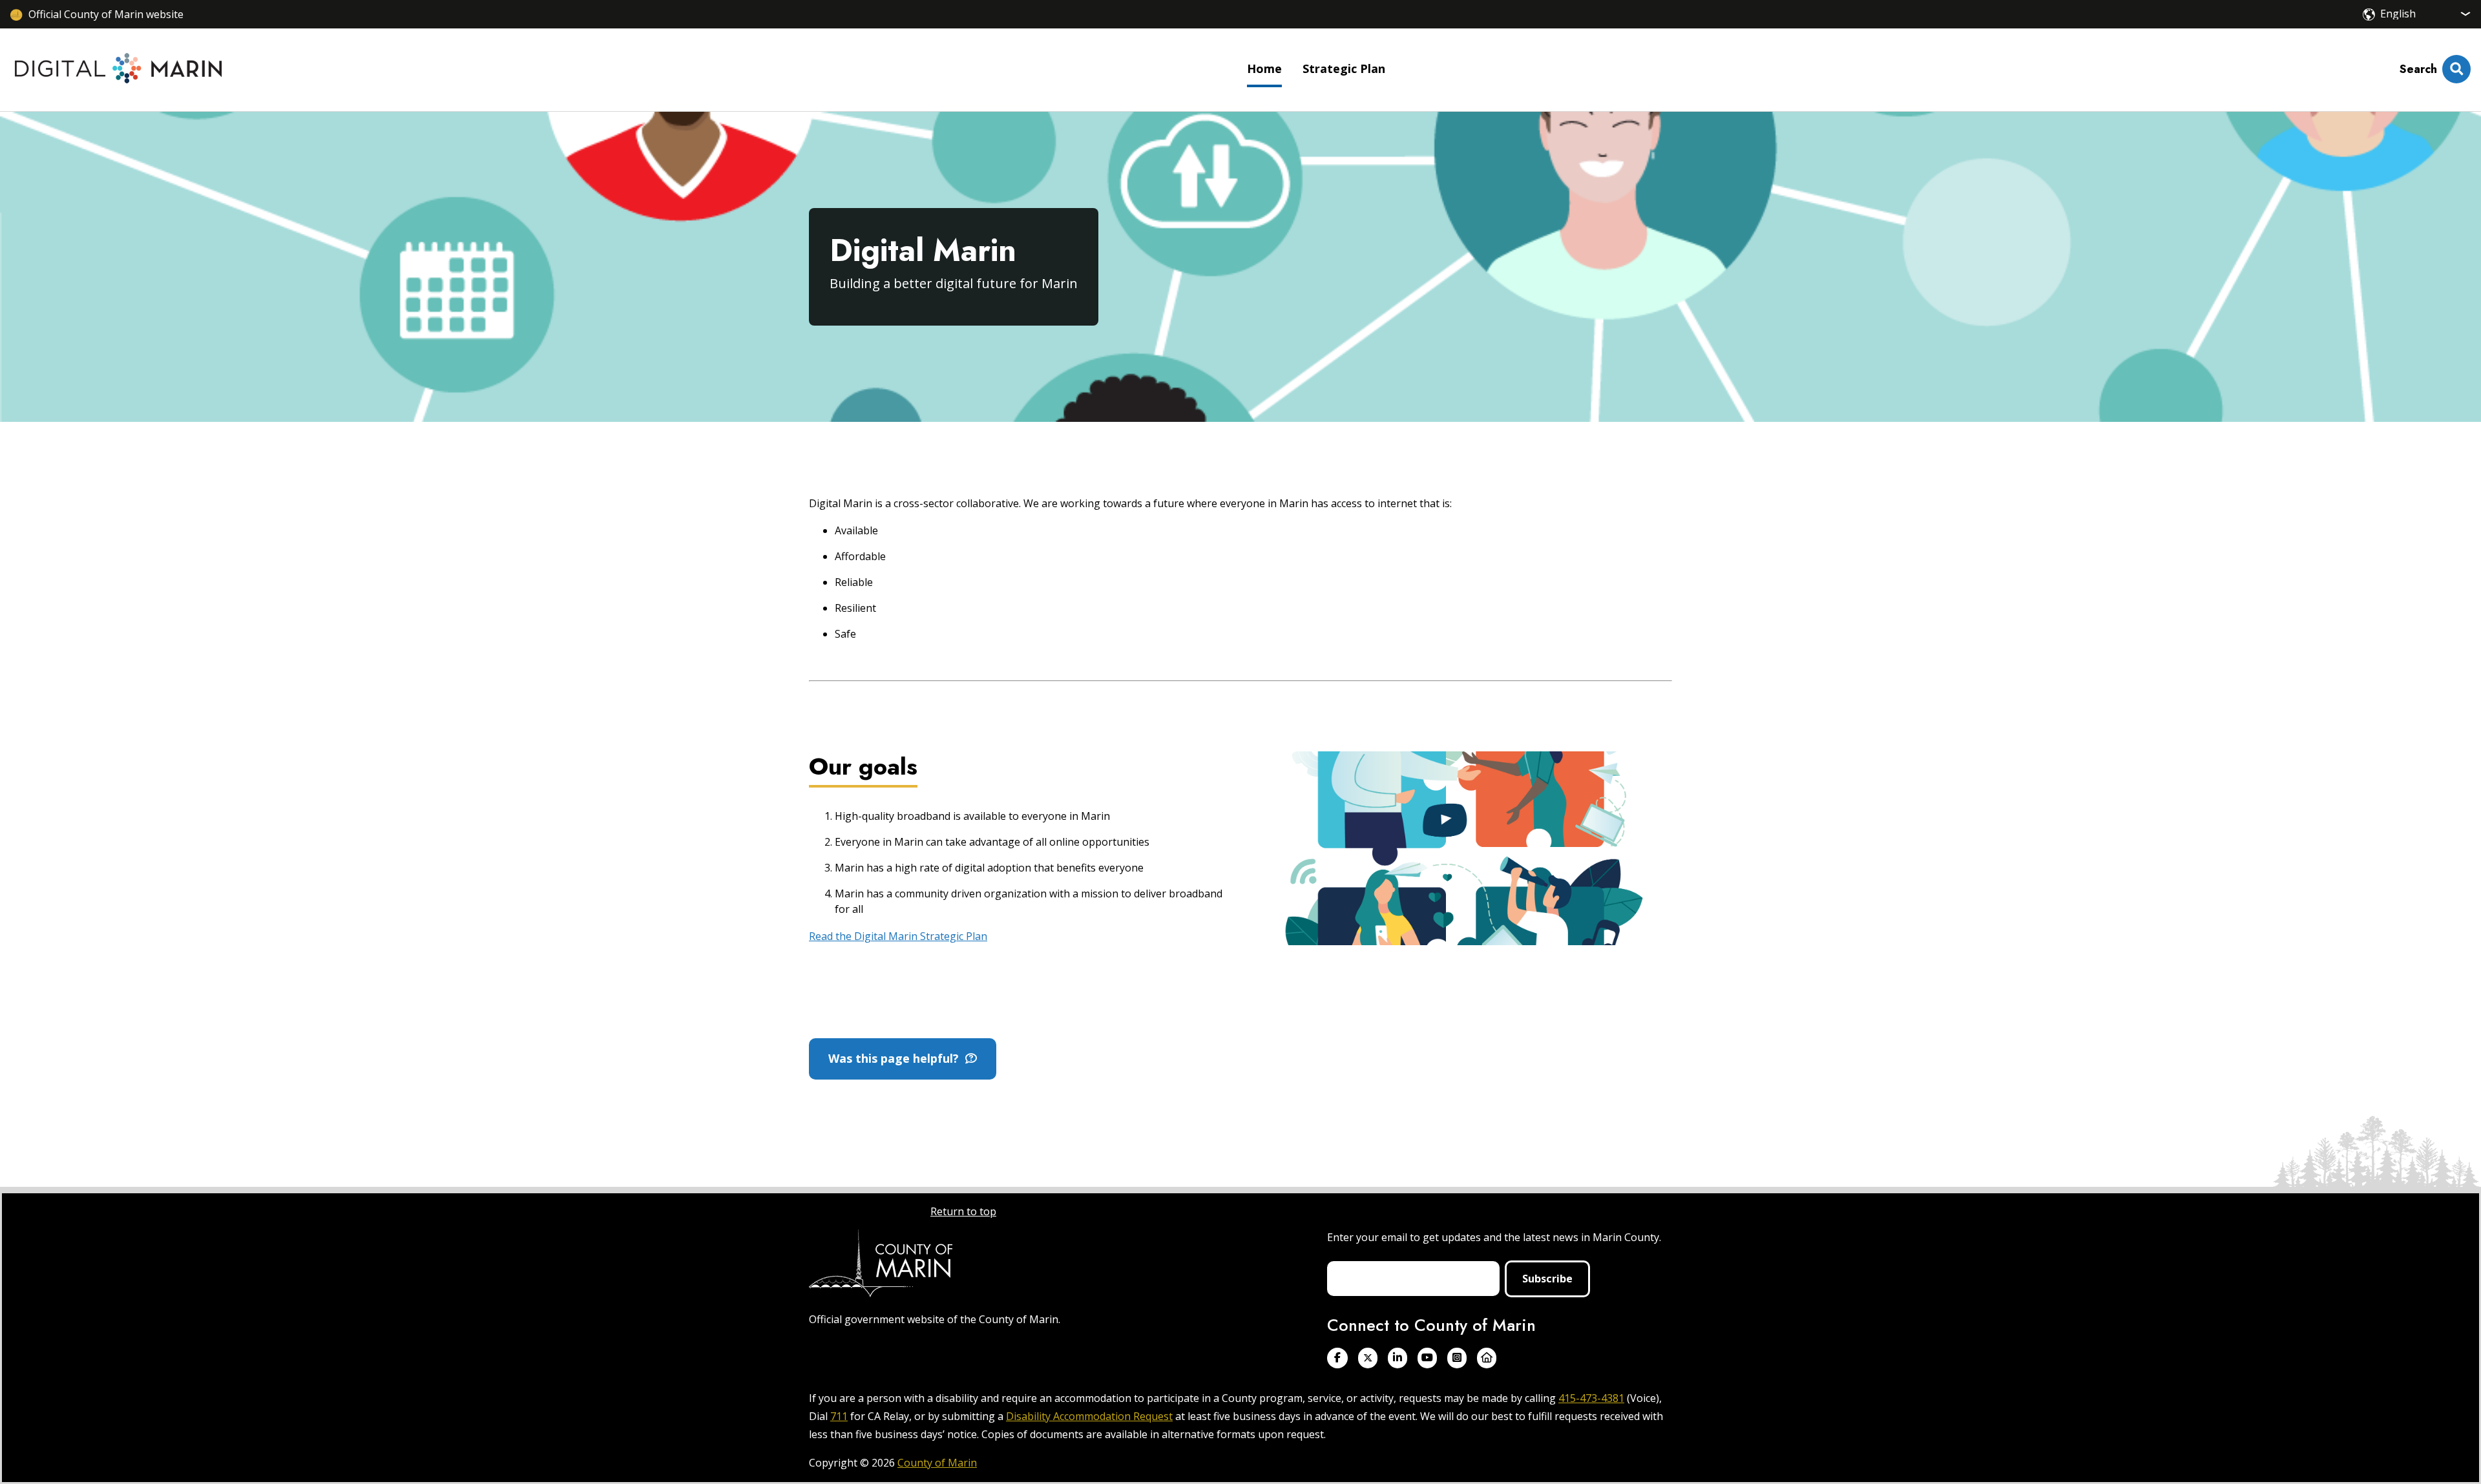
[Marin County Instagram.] (1457, 1358)
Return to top (963, 1211)
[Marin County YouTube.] (1427, 1358)
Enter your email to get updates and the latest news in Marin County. (1494, 1237)
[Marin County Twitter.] (1368, 1358)
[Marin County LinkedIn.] (1398, 1358)
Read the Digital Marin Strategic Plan (898, 936)
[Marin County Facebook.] (1337, 1358)
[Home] (119, 70)
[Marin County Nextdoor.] (1487, 1358)
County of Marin (937, 1463)
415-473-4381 (1591, 1398)
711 (839, 1416)
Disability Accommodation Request (1089, 1416)
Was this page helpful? (897, 1058)
